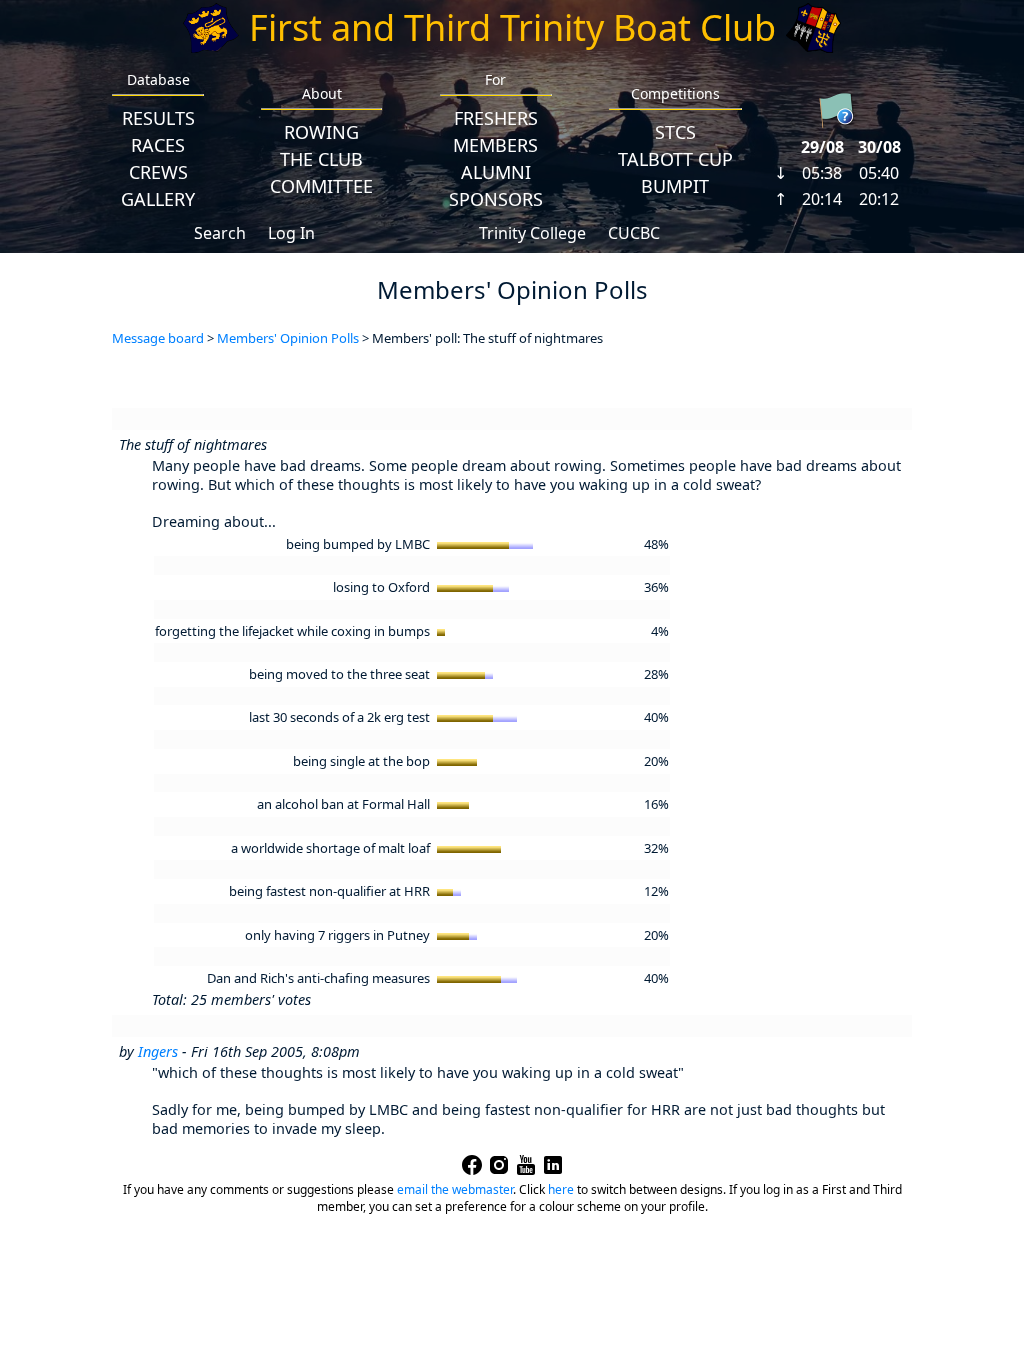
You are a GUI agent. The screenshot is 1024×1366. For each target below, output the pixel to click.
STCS (675, 132)
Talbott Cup (675, 159)
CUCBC (634, 233)
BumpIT (675, 186)
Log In (291, 233)
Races (158, 145)
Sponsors (496, 199)
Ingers (158, 1051)
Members (495, 145)
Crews (158, 172)
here (561, 1189)
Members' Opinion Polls (288, 338)
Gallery (158, 199)
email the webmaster (455, 1189)
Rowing (321, 132)
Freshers (496, 118)
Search (220, 233)
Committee (321, 186)
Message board (158, 338)
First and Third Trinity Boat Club (512, 27)
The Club (321, 159)
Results (158, 118)
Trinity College (532, 233)
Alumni (496, 172)
